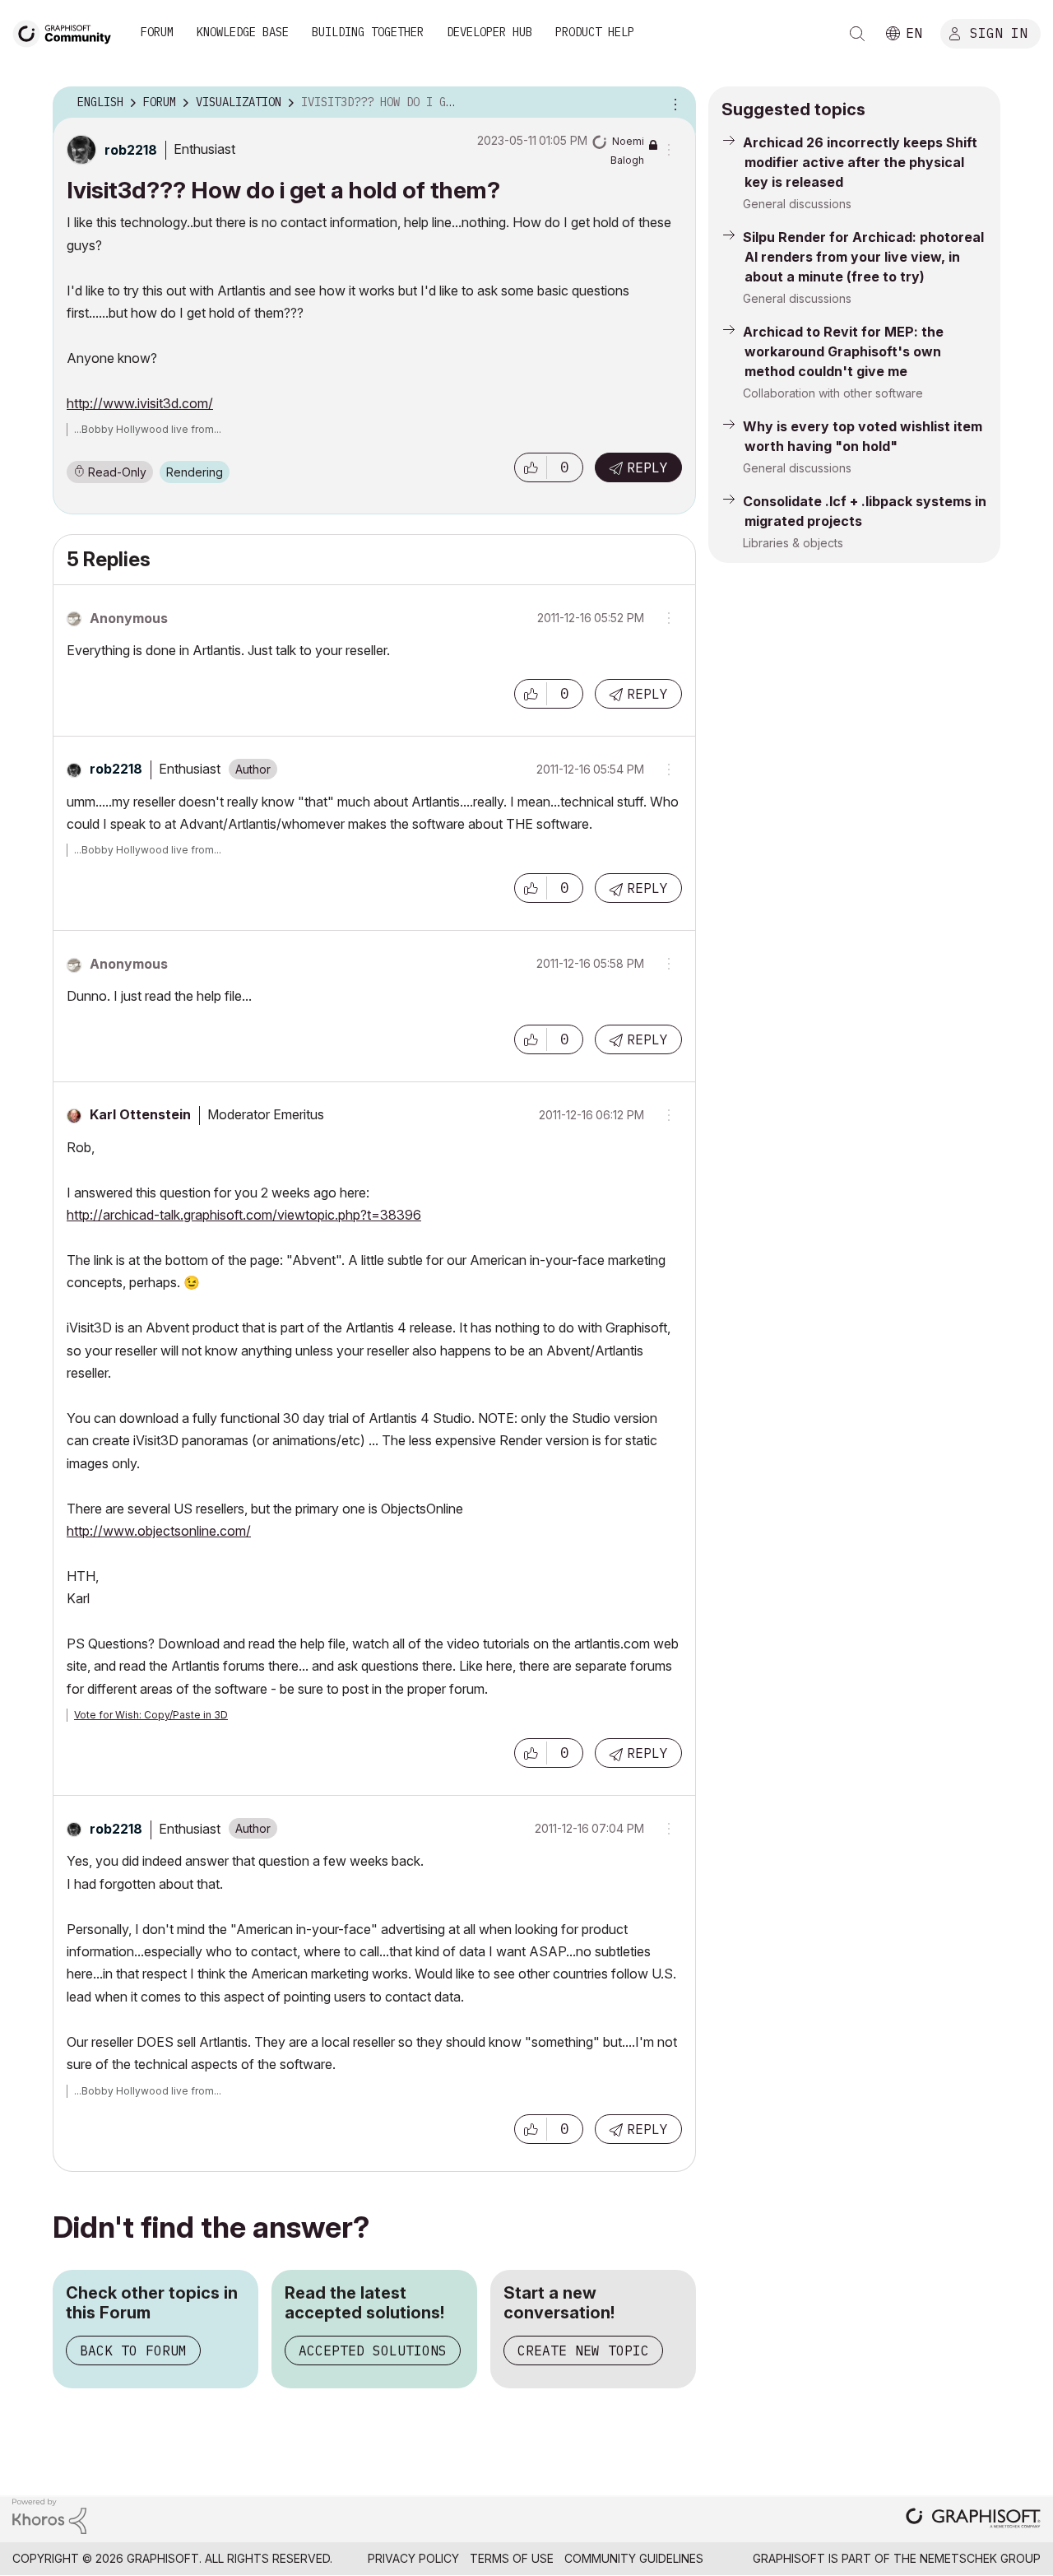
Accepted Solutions (373, 2350)
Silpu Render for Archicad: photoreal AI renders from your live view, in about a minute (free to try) (863, 257)
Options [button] (673, 103)
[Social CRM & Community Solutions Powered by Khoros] (49, 2515)
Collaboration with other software (833, 393)
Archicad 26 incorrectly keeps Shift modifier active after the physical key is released (860, 162)
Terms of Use (512, 2558)
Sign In (999, 32)
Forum (157, 32)
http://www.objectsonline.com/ (159, 1531)
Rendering (195, 472)
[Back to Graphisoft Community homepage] (67, 32)
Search (857, 34)
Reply (647, 467)
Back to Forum (133, 2350)
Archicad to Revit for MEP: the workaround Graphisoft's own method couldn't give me (843, 351)
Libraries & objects (793, 543)
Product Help (595, 32)
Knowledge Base (243, 32)
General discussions (797, 204)
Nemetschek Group (980, 2558)
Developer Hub (489, 32)
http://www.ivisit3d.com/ (140, 403)
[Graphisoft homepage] (973, 2520)
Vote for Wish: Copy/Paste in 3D (151, 1715)
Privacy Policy (413, 2558)
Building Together (368, 32)
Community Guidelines (634, 2558)
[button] (531, 467)
